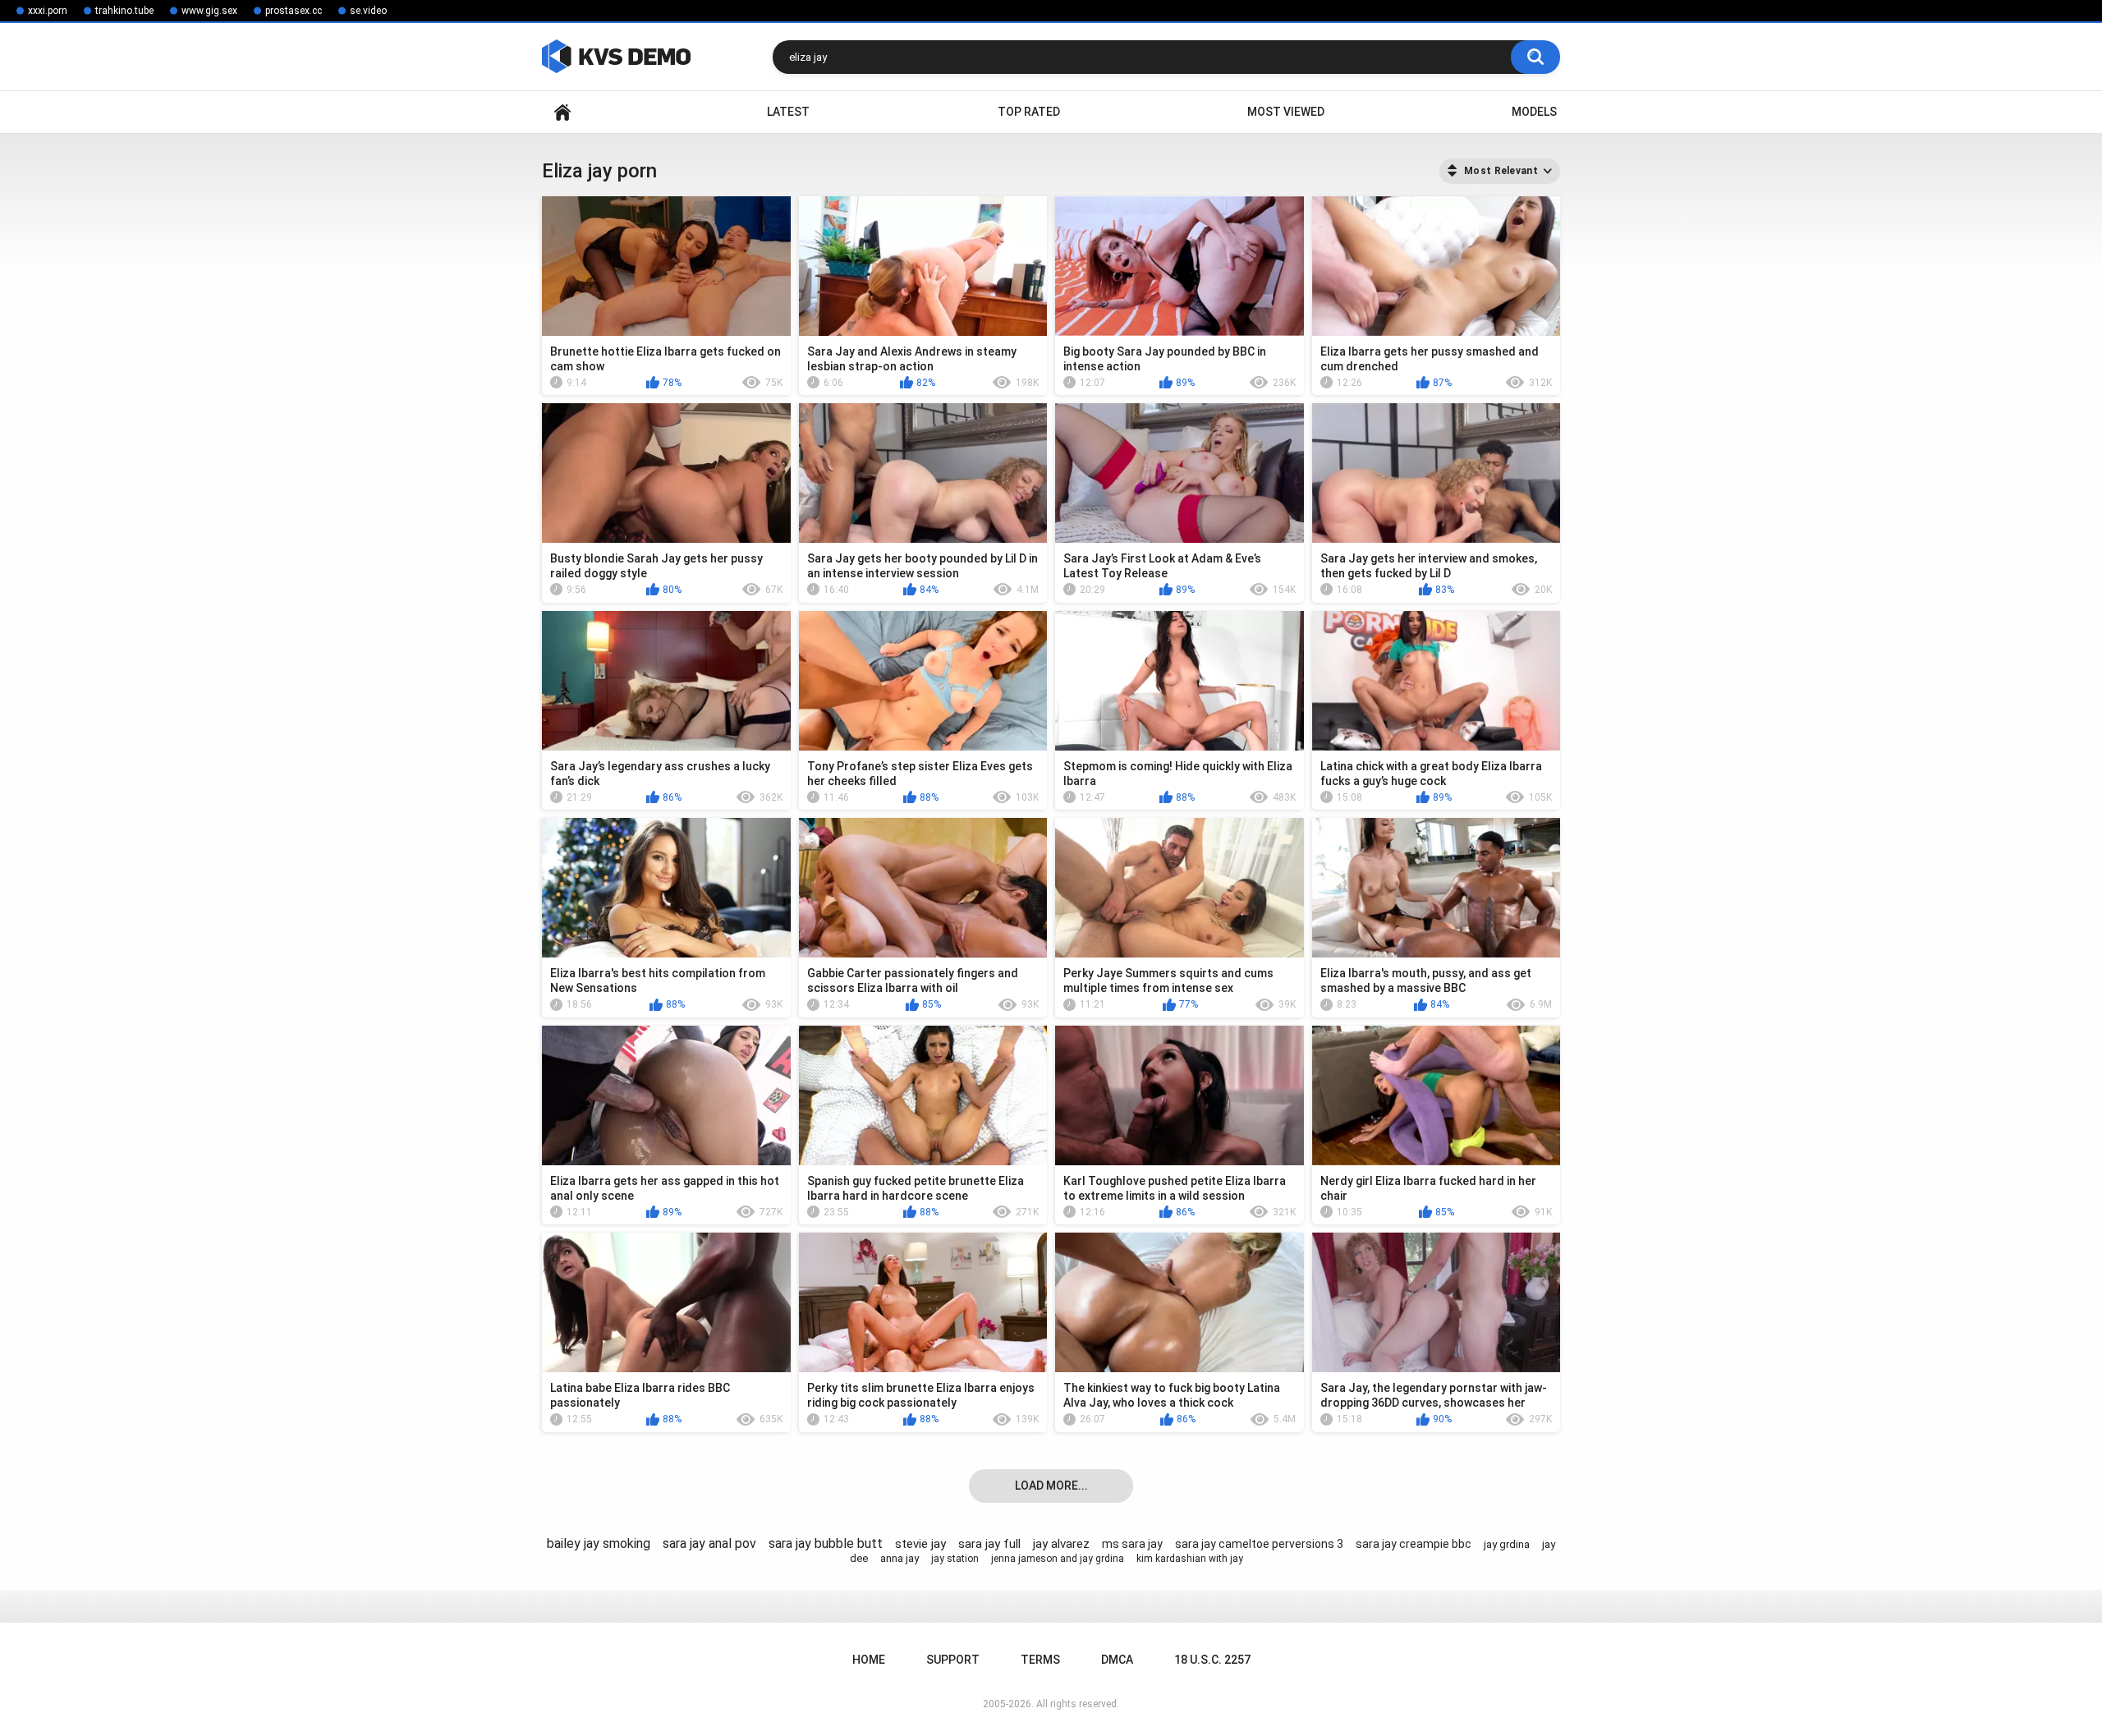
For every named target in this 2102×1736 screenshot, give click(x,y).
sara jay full (989, 1544)
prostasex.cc (294, 11)
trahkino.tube (124, 11)
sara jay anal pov (709, 1543)
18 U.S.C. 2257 (1212, 1660)
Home (562, 112)
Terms (1040, 1660)
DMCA (1117, 1660)
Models (1534, 112)
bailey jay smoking (599, 1543)
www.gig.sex (209, 11)
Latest (788, 112)
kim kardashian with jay (1190, 1559)
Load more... (1051, 1486)
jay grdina (1507, 1544)
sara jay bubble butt (826, 1543)
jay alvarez (1061, 1544)
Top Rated (1029, 112)
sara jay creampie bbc (1414, 1544)
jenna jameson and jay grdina (1058, 1559)
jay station (955, 1559)
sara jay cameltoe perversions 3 (1259, 1544)
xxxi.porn (48, 11)
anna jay (900, 1558)
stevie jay (920, 1544)
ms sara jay (1132, 1544)
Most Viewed (1286, 112)
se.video (368, 11)
